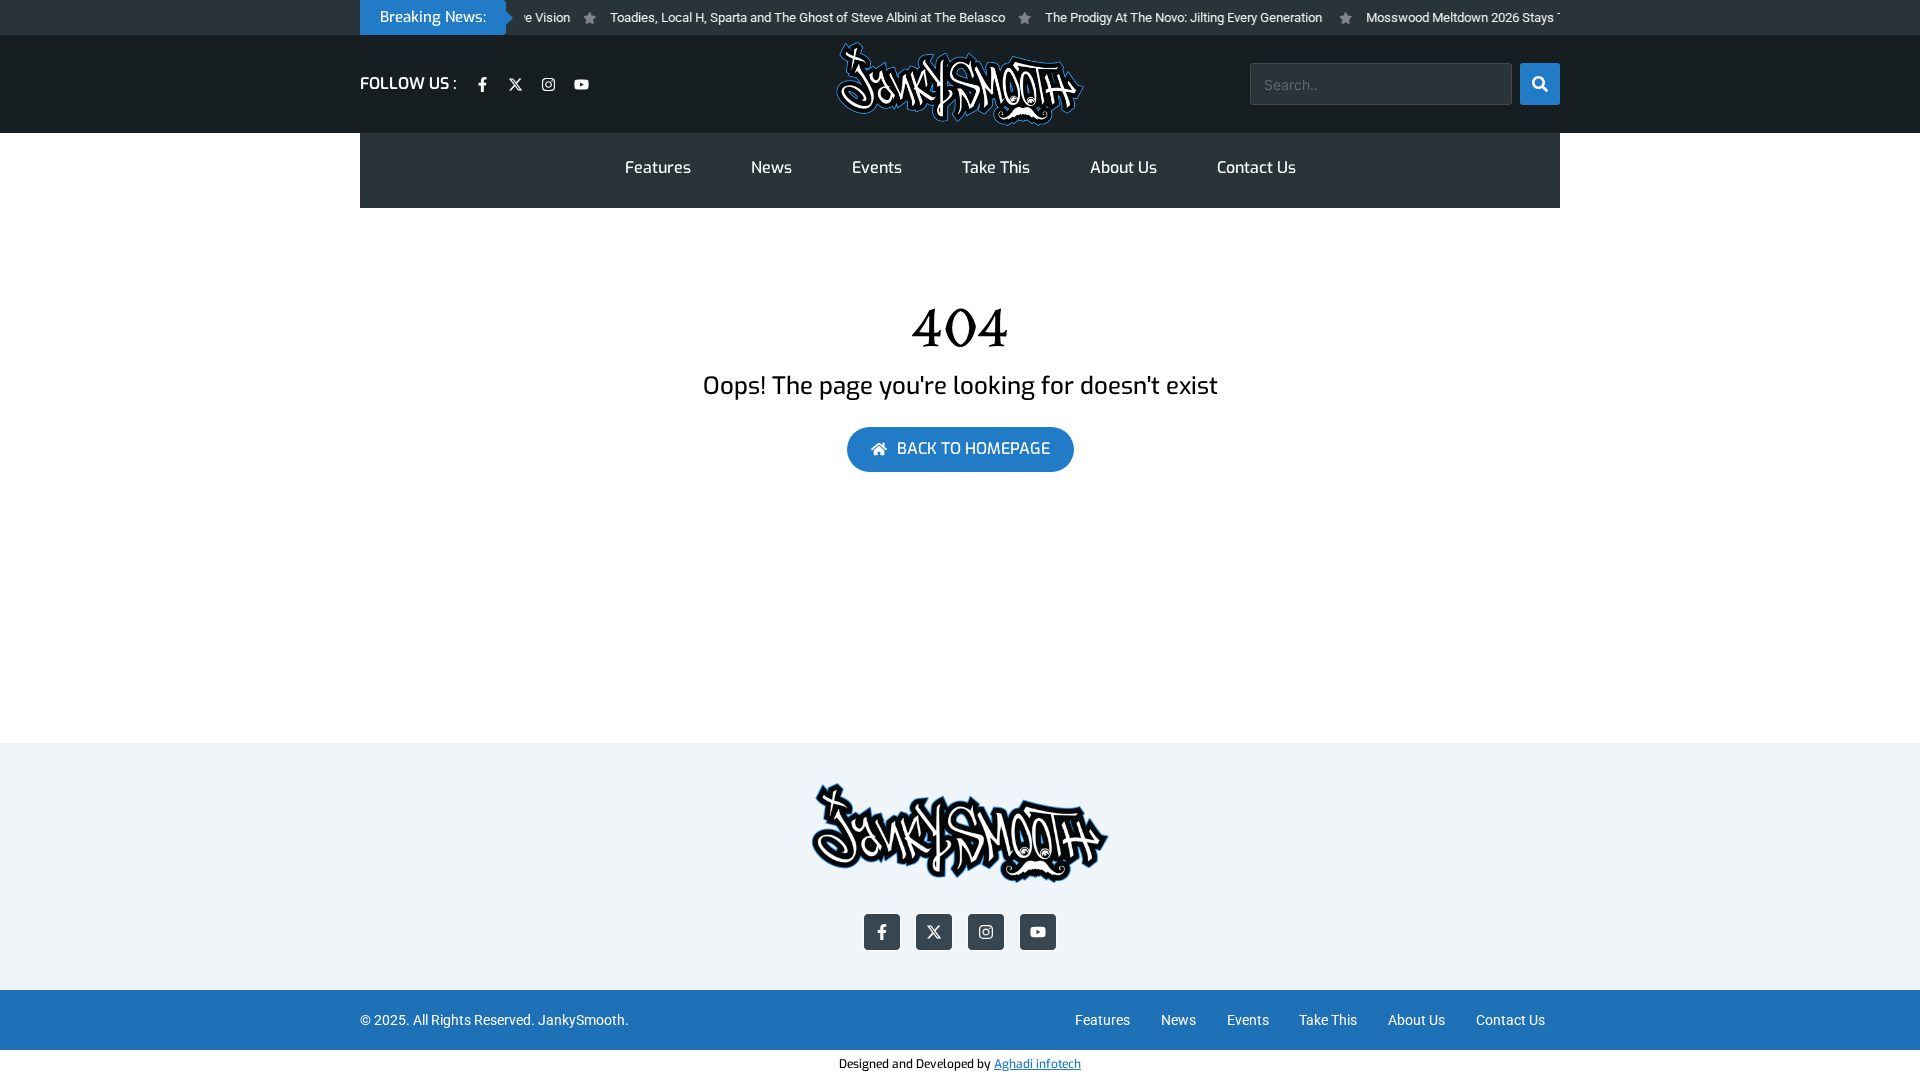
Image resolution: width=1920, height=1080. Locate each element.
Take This (996, 167)
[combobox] (1381, 84)
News (771, 167)
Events (877, 167)
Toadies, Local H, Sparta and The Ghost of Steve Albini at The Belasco (795, 17)
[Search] (1540, 84)
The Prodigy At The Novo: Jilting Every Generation (1171, 17)
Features (658, 167)
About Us (1123, 167)
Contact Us (1256, 167)
